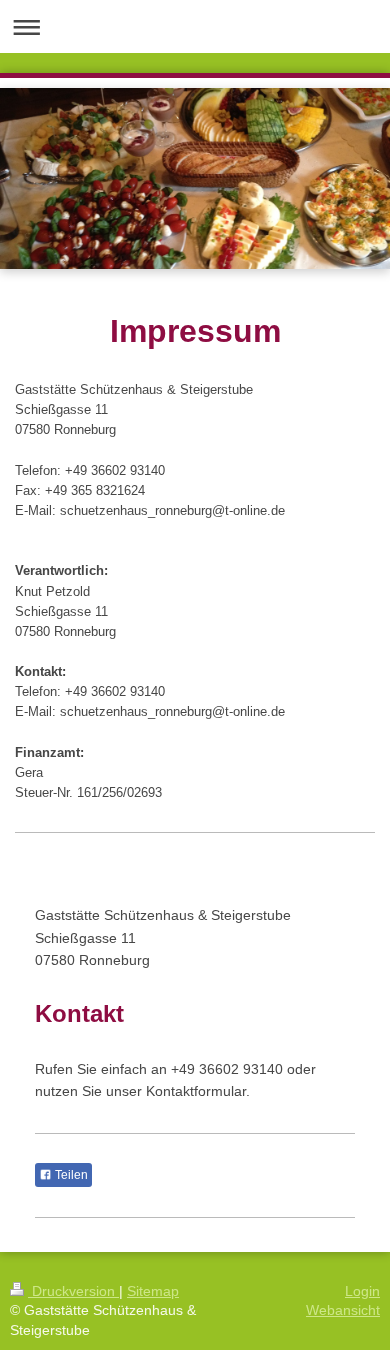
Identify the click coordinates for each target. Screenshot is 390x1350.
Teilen (70, 1175)
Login (362, 1291)
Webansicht (343, 1310)
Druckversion (73, 1291)
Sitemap (153, 1291)
